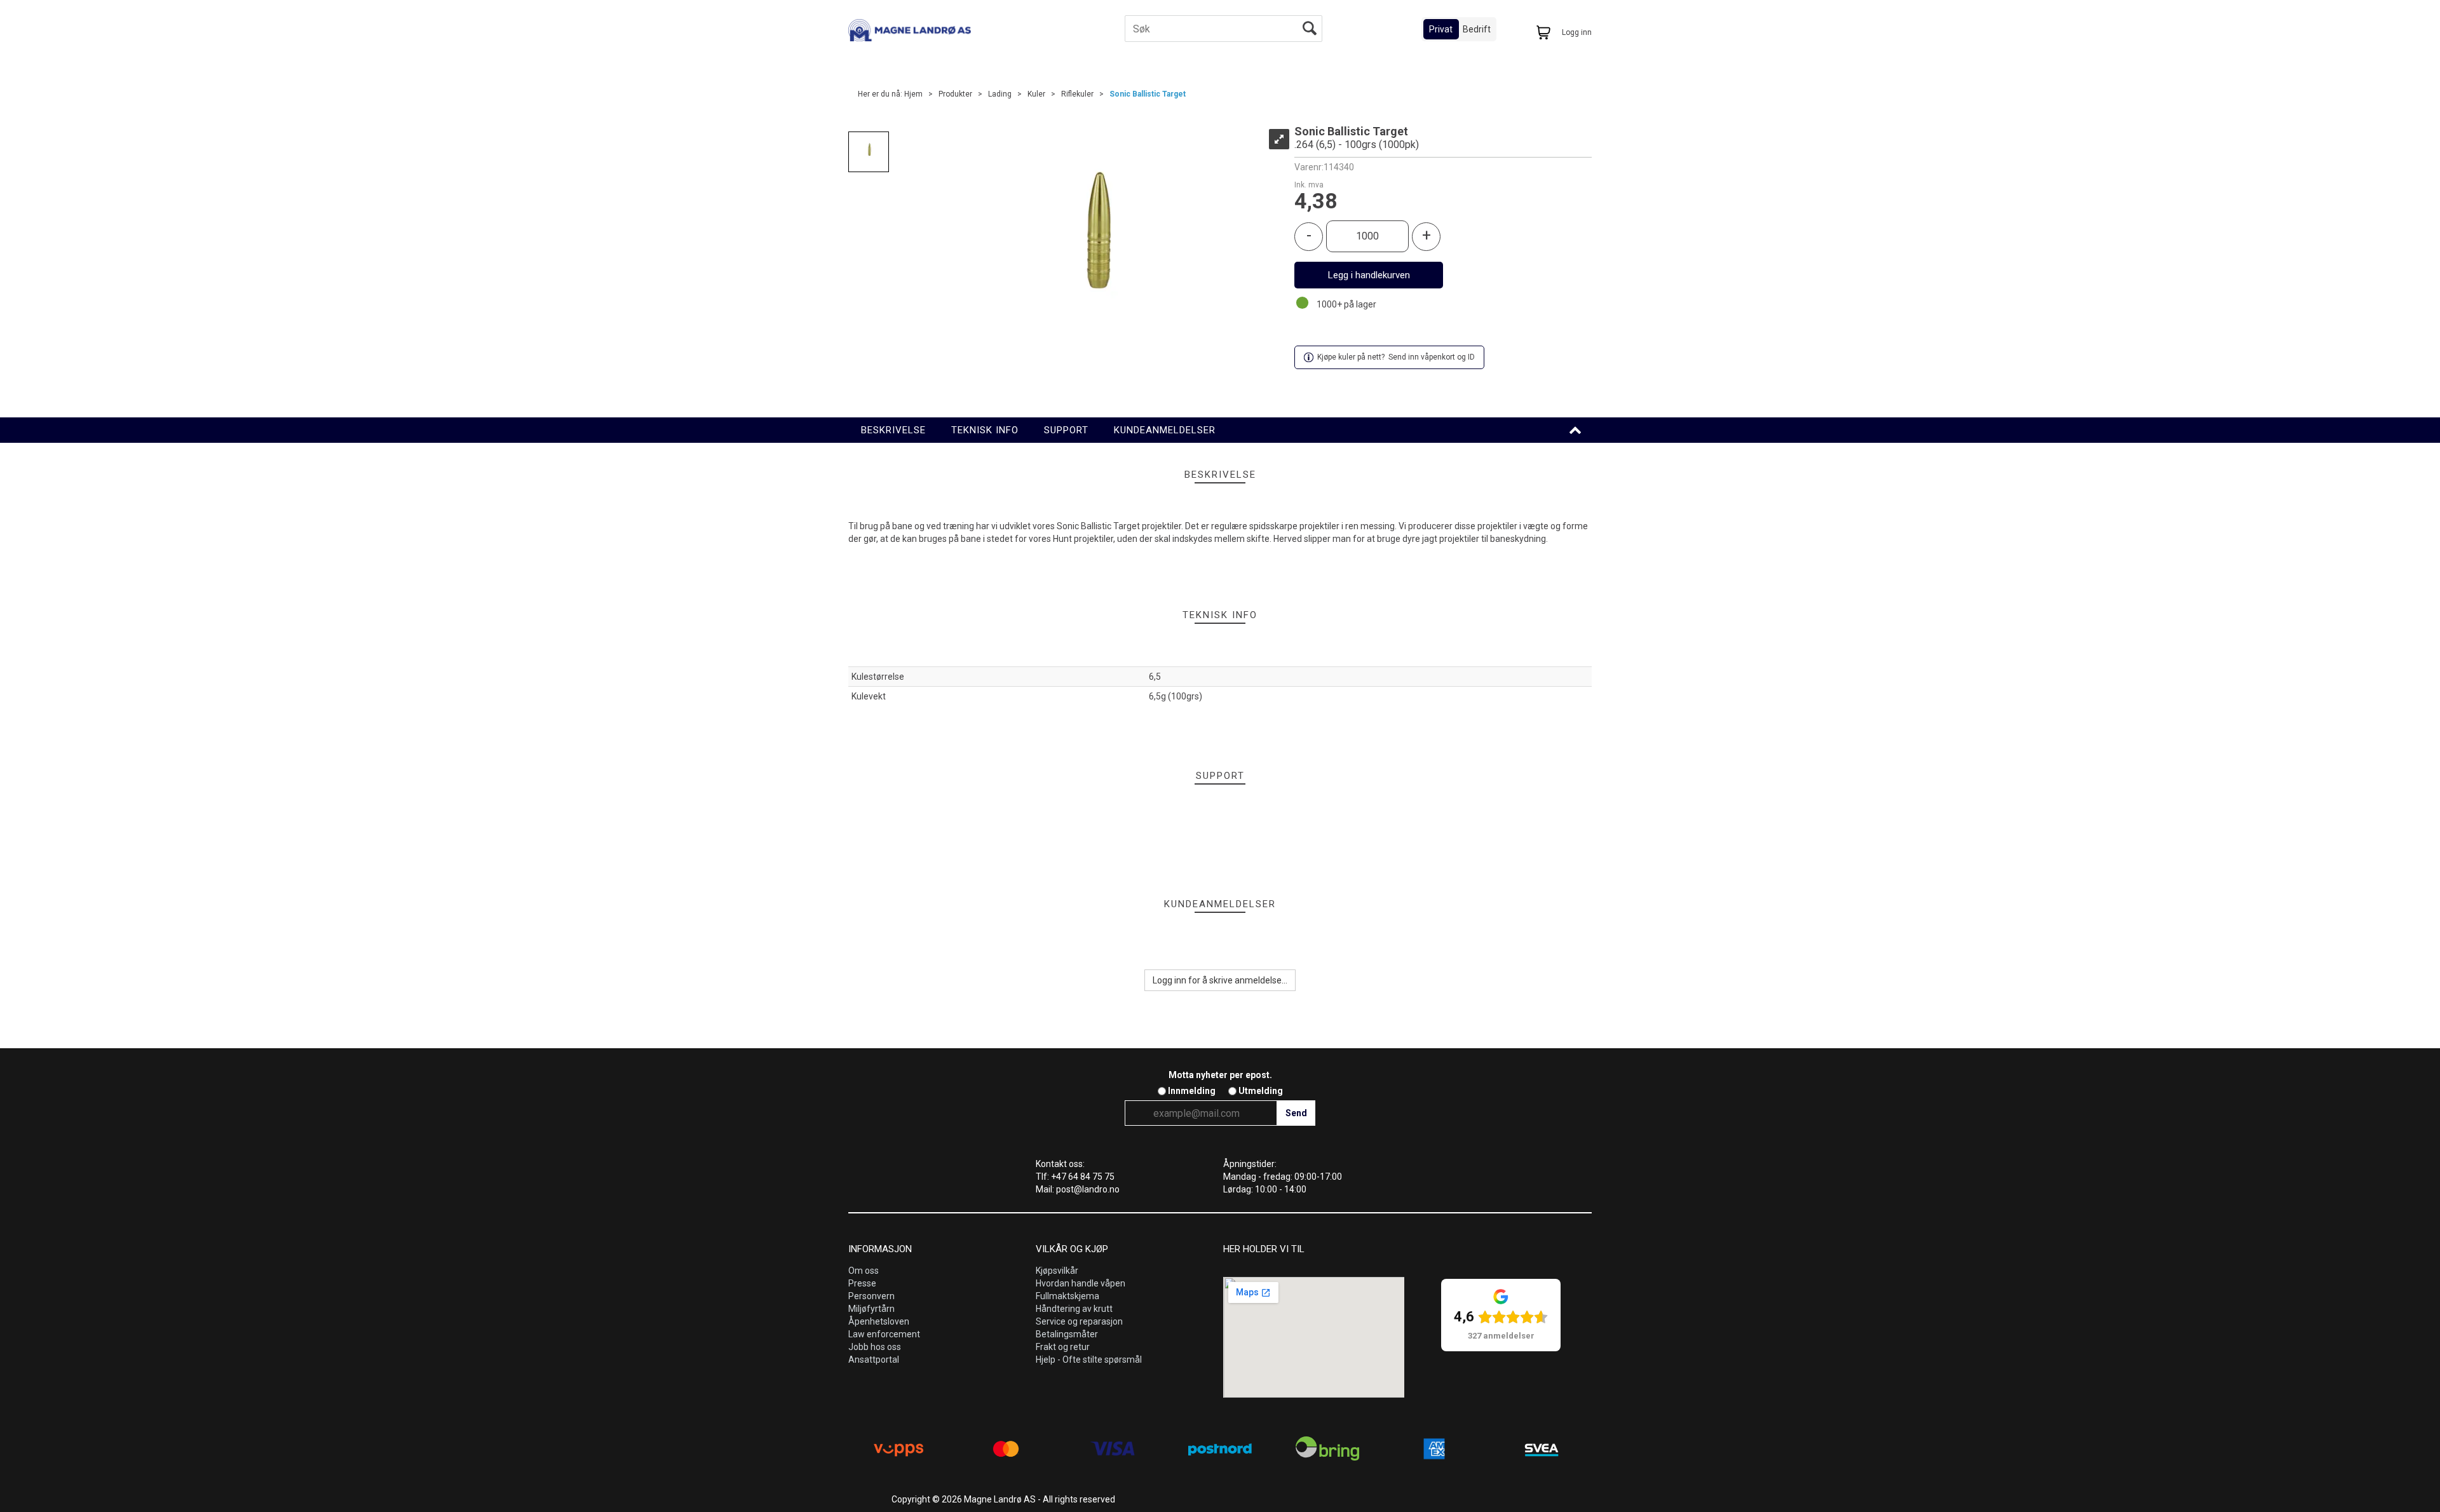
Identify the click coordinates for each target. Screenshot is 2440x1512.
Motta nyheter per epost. (1220, 1075)
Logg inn (1577, 32)
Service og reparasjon (1079, 1321)
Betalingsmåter (1067, 1334)
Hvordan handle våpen (1081, 1283)
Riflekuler (1077, 94)
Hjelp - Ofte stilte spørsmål (1089, 1360)
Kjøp (1369, 275)
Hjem (913, 94)
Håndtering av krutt (1074, 1309)
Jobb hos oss (875, 1347)
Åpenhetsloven (879, 1321)
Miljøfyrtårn (871, 1309)
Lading (1000, 94)
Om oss (864, 1271)
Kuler (1036, 94)
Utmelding (1261, 1091)
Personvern (871, 1296)
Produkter (955, 94)
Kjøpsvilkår (1057, 1271)
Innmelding (1192, 1091)
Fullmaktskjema (1067, 1296)
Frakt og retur (1063, 1347)
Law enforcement (884, 1334)
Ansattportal (874, 1360)
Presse (862, 1283)
